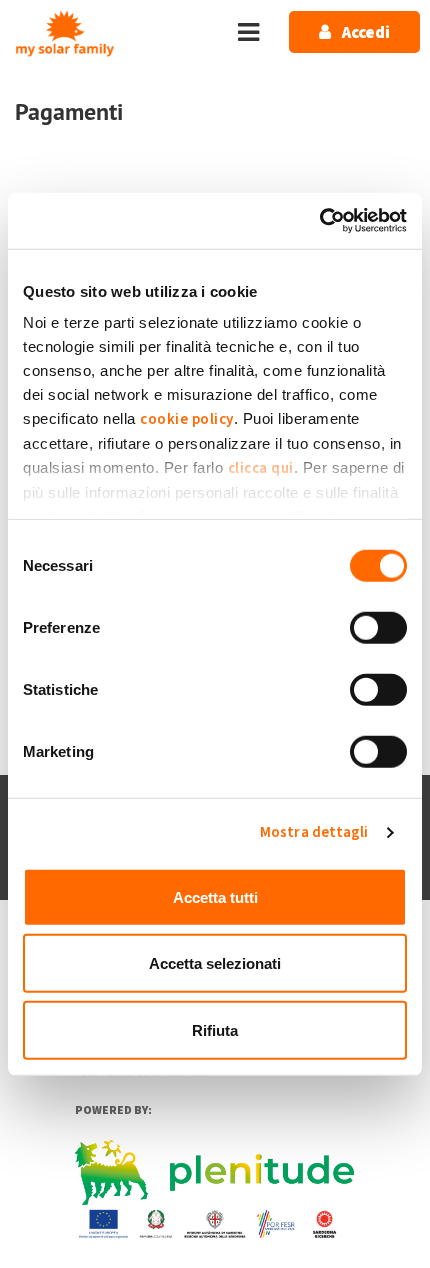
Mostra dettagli (314, 832)
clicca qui (261, 468)
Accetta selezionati (215, 963)
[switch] (378, 627)
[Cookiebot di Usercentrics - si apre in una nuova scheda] (319, 221)
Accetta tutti (215, 896)
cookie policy (187, 419)
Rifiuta (215, 1029)
